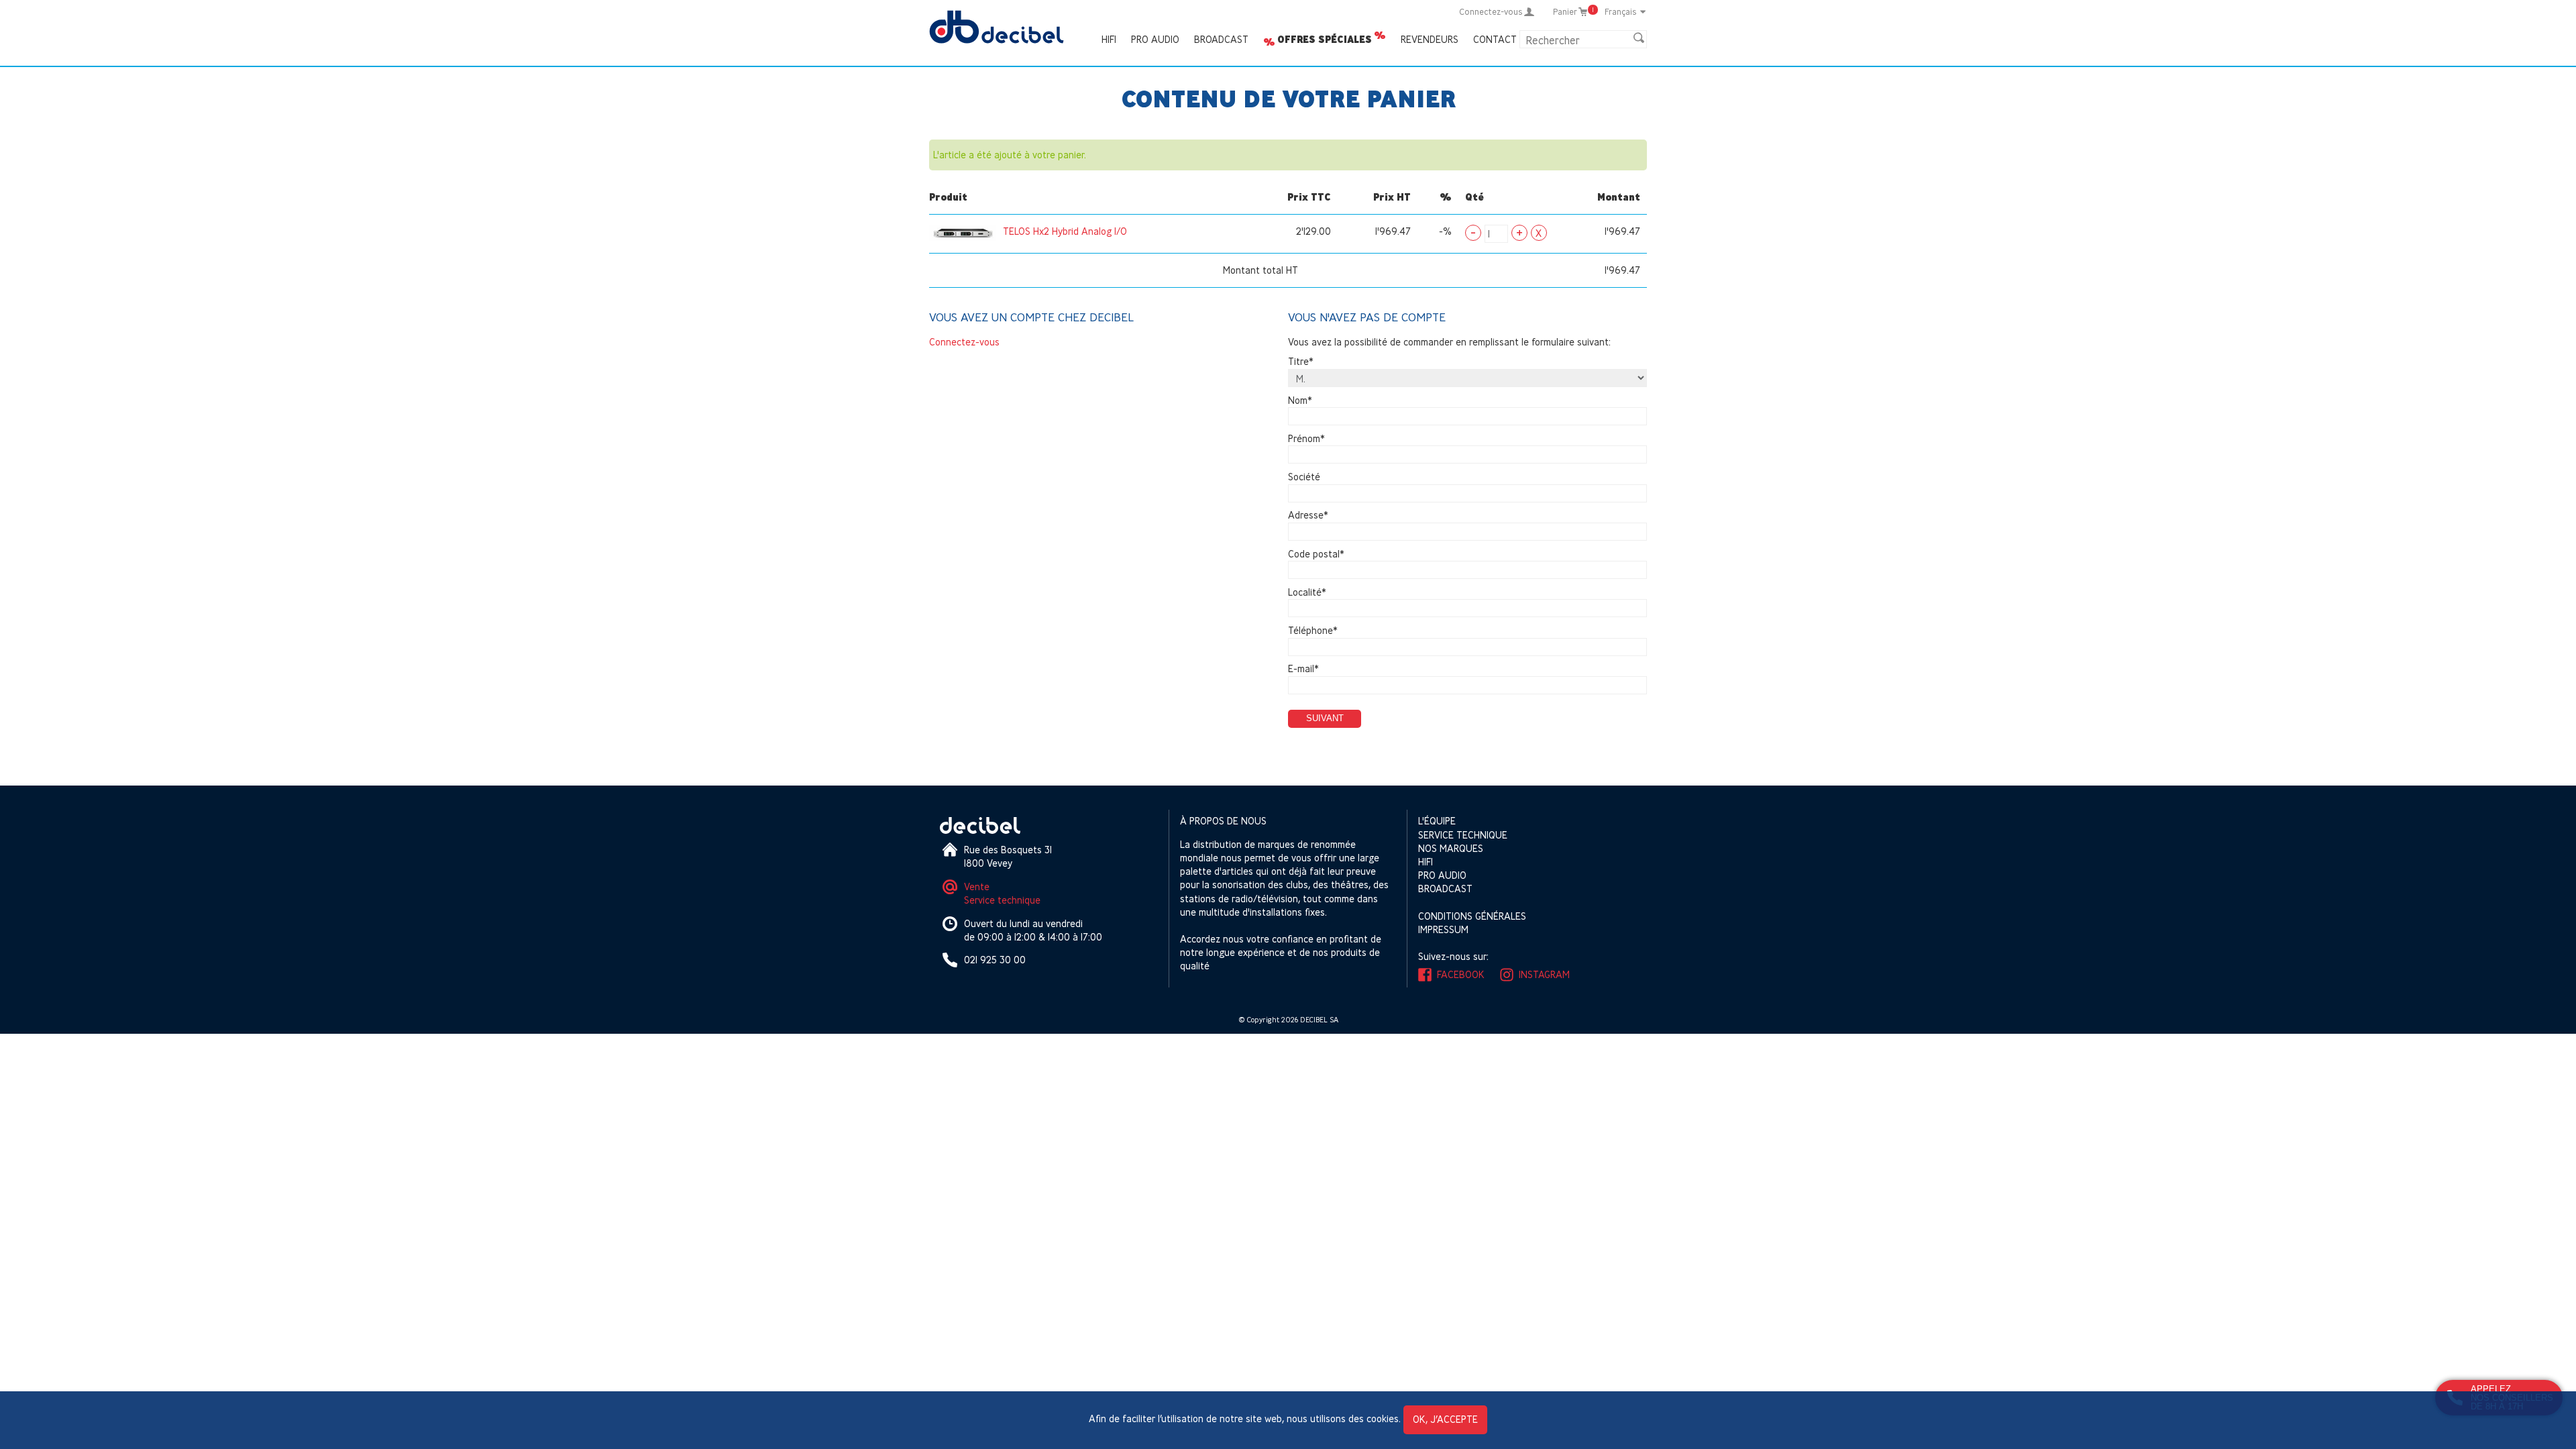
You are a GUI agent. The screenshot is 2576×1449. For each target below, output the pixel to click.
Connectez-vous (964, 342)
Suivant (1325, 718)
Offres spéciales (1325, 40)
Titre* (1301, 362)
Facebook (1461, 974)
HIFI (1109, 39)
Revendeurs (1430, 39)
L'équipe (1437, 821)
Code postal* (1316, 554)
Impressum (1443, 929)
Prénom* (1306, 438)
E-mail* (1303, 669)
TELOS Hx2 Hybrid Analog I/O (1065, 231)
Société (1304, 477)
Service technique (1002, 900)
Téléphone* (1313, 630)
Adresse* (1308, 516)
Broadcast (1221, 39)
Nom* (1300, 400)
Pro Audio (1155, 39)
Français (1621, 11)
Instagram (1544, 974)
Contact (1495, 39)
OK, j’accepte (1445, 1419)
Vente (977, 887)
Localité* (1307, 592)
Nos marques (1451, 848)
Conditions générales (1472, 916)
